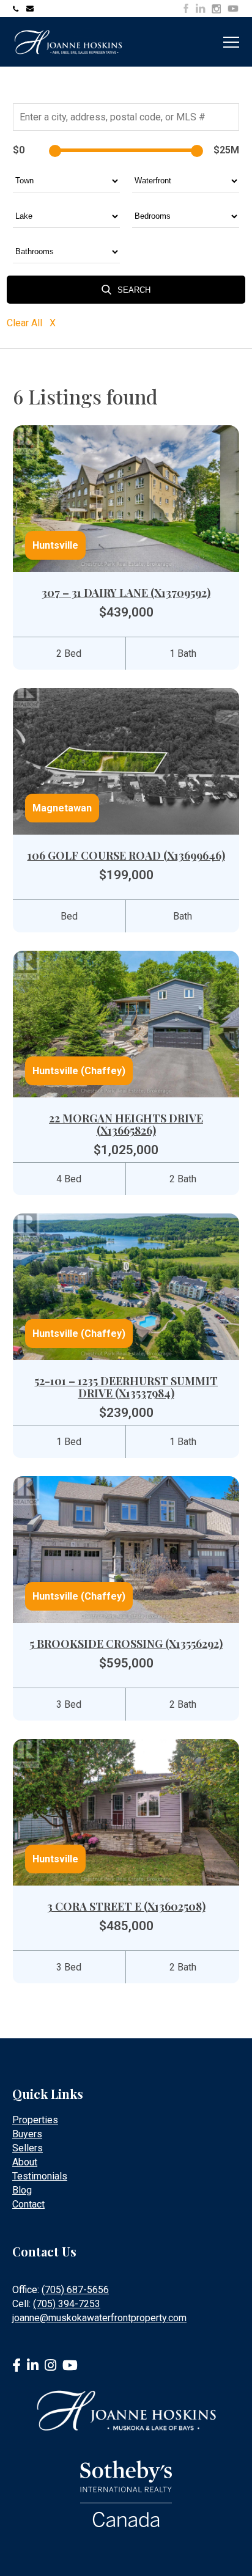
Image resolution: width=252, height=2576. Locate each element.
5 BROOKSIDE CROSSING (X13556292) (126, 1644)
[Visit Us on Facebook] (186, 8)
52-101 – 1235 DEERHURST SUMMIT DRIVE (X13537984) (126, 1387)
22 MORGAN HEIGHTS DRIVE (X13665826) (126, 1124)
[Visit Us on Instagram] (216, 9)
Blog (22, 2190)
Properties (35, 2120)
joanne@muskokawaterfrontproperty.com (31, 9)
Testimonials (40, 2176)
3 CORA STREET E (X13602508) (126, 1906)
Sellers (28, 2148)
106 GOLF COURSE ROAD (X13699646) (126, 855)
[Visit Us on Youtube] (233, 10)
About (25, 2162)
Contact (28, 2204)
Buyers (27, 2134)
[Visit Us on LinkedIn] (201, 8)
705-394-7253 (18, 9)
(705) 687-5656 (75, 2290)
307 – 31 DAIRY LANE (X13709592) (126, 593)
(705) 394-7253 (67, 2304)
